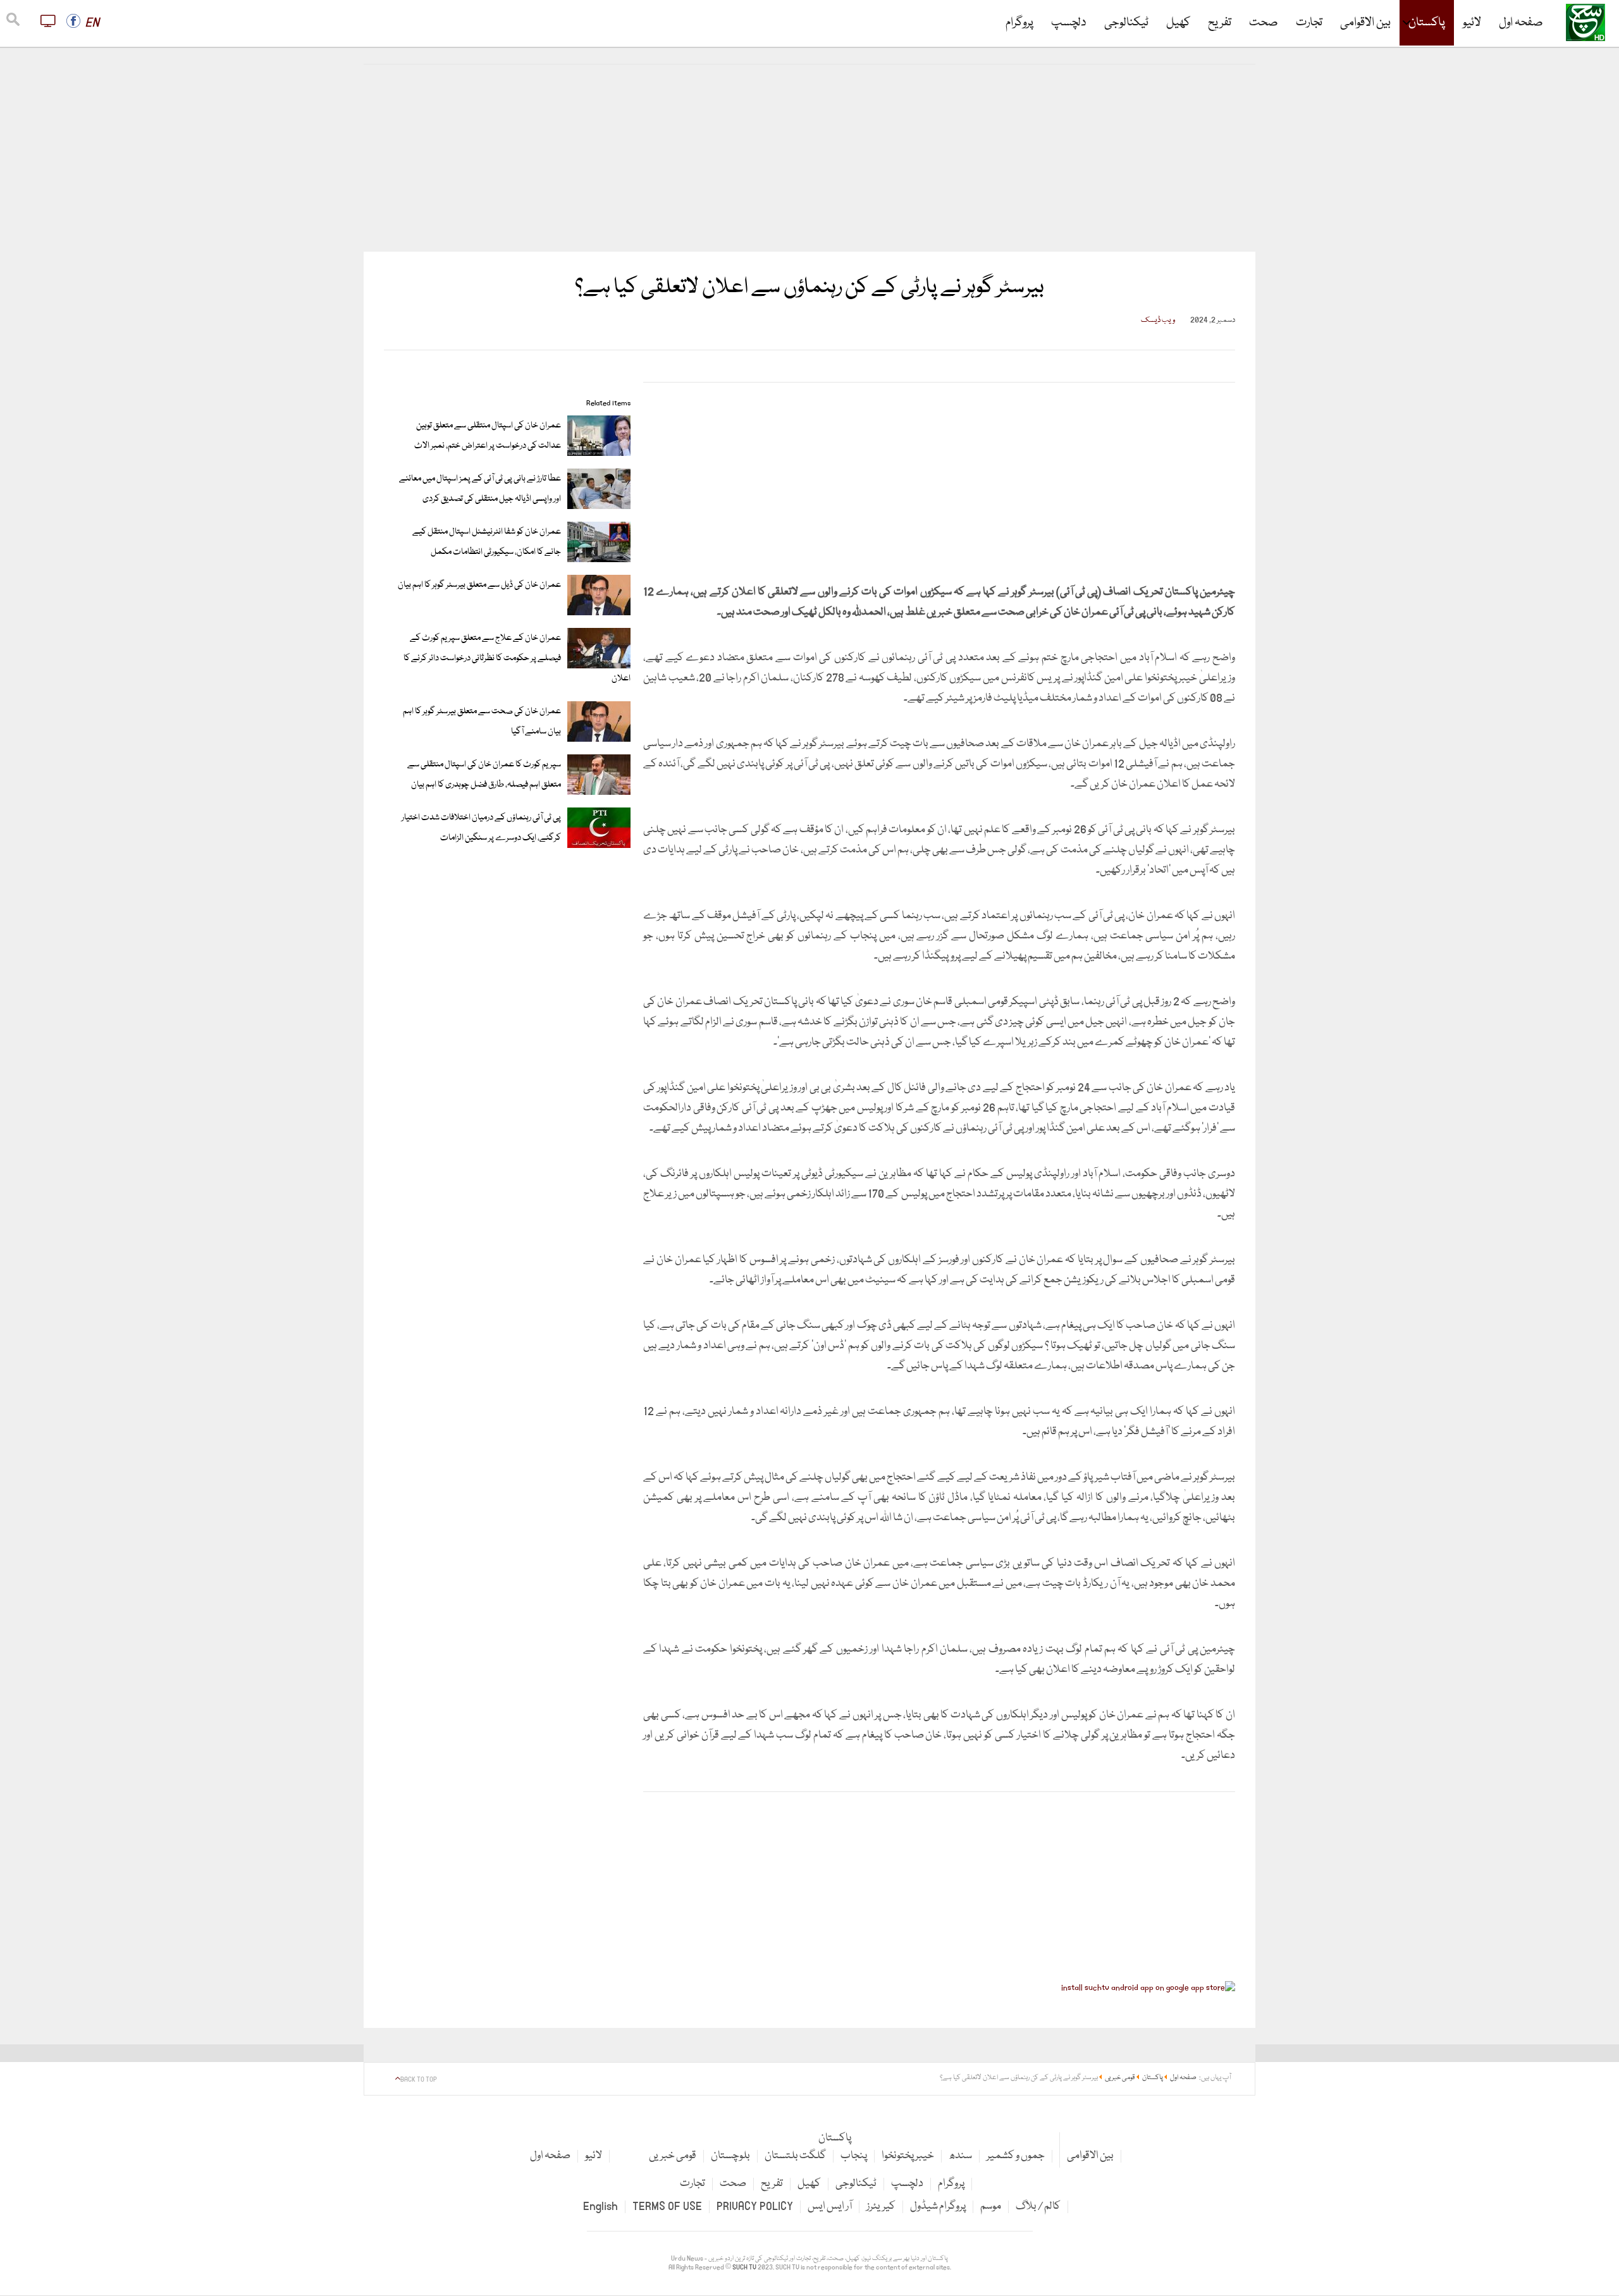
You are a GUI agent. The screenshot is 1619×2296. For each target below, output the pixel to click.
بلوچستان (730, 2156)
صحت (1264, 23)
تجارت (1309, 23)
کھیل (1178, 23)
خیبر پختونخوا (908, 2156)
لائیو (1472, 23)
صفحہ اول (1521, 23)
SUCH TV (745, 2268)
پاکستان (1427, 23)
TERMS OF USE (667, 2207)
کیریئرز (881, 2207)
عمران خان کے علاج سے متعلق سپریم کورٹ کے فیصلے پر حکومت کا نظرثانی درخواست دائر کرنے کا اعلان (517, 658)
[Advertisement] (809, 158)
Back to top (419, 2080)
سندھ (960, 2156)
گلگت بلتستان (795, 2156)
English (600, 2207)
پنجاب (854, 2156)
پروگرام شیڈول (938, 2207)
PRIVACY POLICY (755, 2207)
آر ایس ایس (830, 2207)
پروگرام (1019, 23)
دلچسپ (1069, 23)
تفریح (1220, 23)
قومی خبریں (673, 2156)
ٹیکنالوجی (1126, 23)
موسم (991, 2207)
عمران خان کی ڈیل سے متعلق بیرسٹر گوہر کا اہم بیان (479, 585)
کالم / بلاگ (1038, 2207)
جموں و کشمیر (1016, 2156)
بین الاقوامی (1365, 23)
